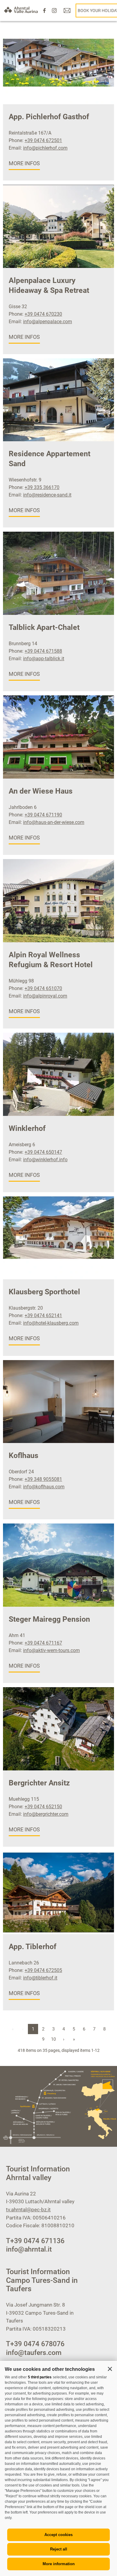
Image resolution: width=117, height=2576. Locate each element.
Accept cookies (58, 2535)
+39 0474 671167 (43, 1643)
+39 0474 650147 (43, 1152)
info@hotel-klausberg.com (51, 1323)
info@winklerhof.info (45, 1160)
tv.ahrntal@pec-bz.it (28, 2210)
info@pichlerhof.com (45, 148)
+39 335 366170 (42, 487)
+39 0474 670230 (43, 314)
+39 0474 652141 (43, 1315)
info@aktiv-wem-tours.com (51, 1650)
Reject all (59, 2549)
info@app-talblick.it (44, 659)
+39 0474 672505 (43, 1970)
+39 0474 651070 (43, 988)
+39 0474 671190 (43, 815)
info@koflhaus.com (44, 1487)
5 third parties (40, 2377)
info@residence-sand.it (47, 495)
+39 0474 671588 (43, 651)
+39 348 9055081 (43, 1479)
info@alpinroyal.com (45, 996)
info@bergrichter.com (46, 1814)
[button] (110, 2369)
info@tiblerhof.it (40, 1978)
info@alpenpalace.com (48, 322)
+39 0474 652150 (43, 1807)
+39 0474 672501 (43, 140)
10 (53, 2039)
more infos (24, 163)
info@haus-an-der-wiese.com (54, 822)
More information (59, 2564)
